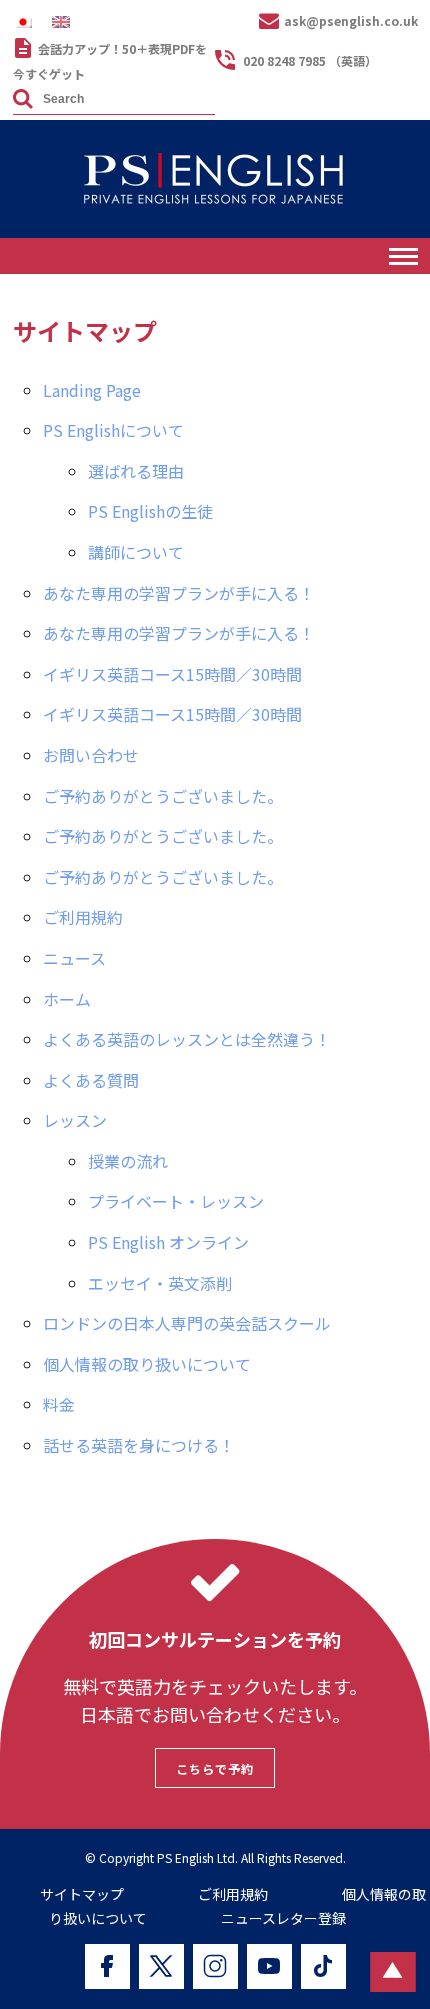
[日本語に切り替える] (28, 21)
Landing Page (92, 390)
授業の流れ (128, 1161)
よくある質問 (91, 1080)
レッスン (75, 1120)
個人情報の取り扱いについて (147, 1364)
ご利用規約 (83, 917)
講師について (136, 552)
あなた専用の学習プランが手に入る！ (179, 593)
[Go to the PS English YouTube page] (269, 1966)
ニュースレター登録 (283, 1918)
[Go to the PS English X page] (161, 1966)
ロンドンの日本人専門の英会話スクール (187, 1323)
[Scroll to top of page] (392, 1972)
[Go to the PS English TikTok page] (323, 1966)
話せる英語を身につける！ (139, 1445)
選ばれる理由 (136, 471)
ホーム (67, 999)
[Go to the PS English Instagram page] (215, 1966)
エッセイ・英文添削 (160, 1283)
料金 (59, 1404)
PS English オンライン (168, 1242)
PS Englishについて (113, 430)
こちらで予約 (215, 1768)
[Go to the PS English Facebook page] (107, 1966)
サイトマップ (82, 1894)
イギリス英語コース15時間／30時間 (172, 674)
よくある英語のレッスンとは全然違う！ (187, 1039)
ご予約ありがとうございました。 (163, 796)
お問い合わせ (91, 755)
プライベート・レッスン (176, 1201)
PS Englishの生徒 (150, 511)
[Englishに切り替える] (66, 21)
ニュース (74, 958)
